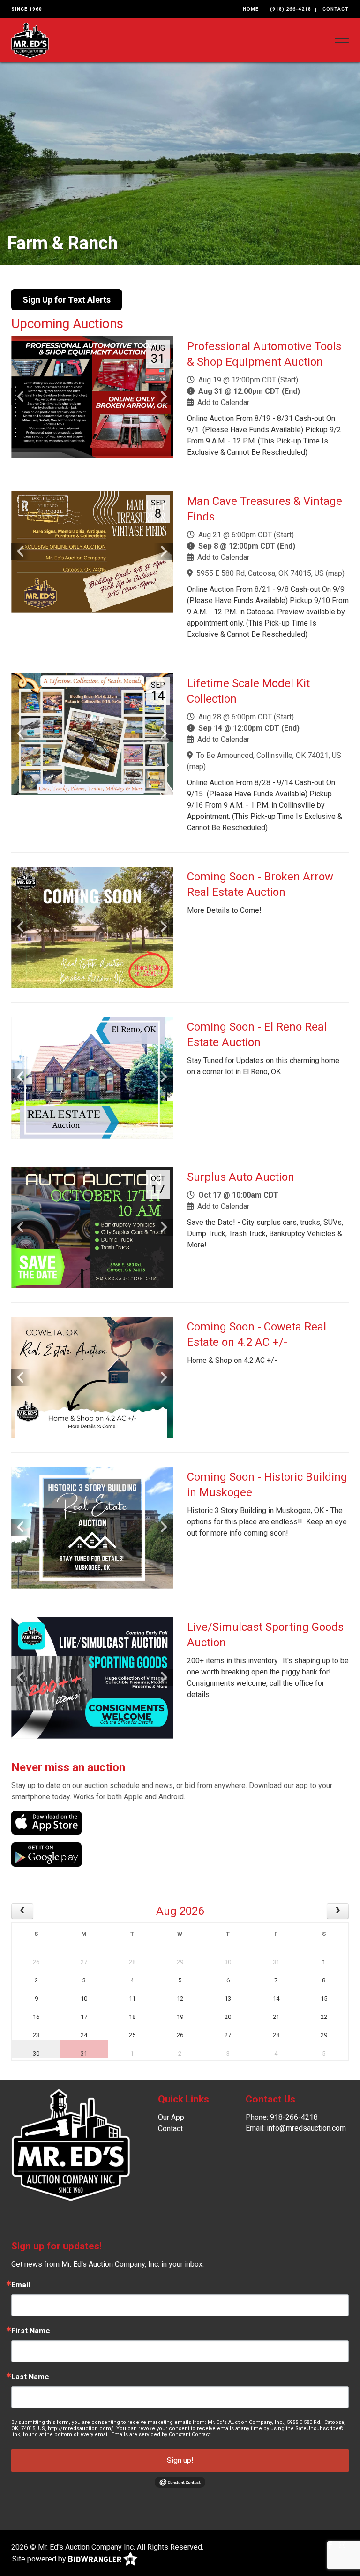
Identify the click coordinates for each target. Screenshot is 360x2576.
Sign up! (180, 2460)
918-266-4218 (294, 2117)
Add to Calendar (223, 402)
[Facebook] (330, 2545)
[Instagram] (342, 2545)
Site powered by (40, 2559)
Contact (336, 9)
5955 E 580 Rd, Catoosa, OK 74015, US (260, 573)
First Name (31, 2331)
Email (21, 2285)
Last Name (30, 2377)
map (335, 573)
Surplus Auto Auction (241, 1177)
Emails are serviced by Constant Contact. (162, 2435)
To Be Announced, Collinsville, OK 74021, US (269, 755)
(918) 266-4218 (291, 9)
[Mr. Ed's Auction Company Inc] (30, 40)
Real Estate (52, 243)
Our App (171, 2117)
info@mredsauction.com (306, 2128)
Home (251, 9)
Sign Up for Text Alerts (67, 300)
